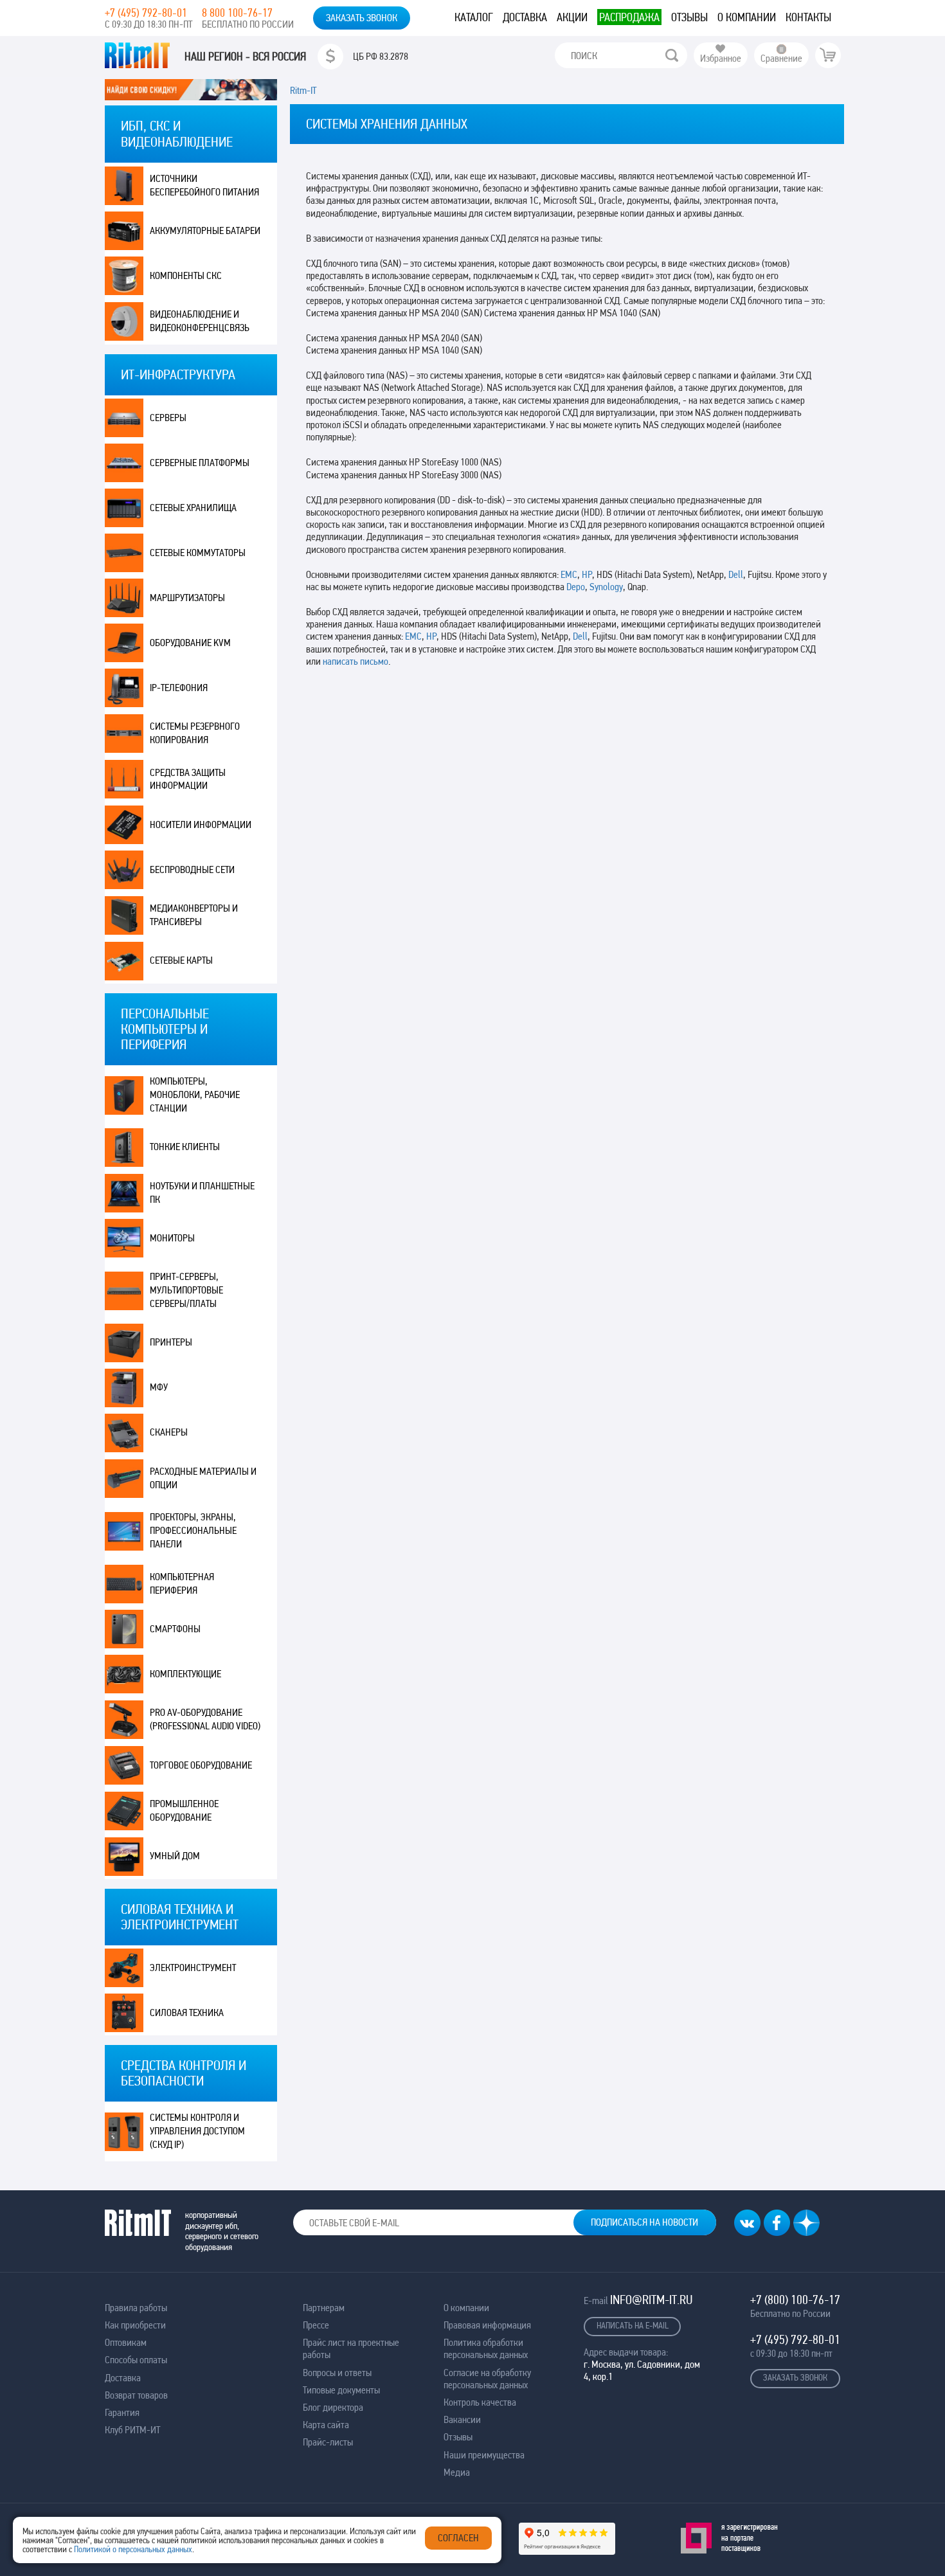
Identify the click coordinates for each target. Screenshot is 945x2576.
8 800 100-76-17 (237, 13)
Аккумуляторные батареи (205, 230)
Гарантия (122, 2412)
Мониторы (172, 1238)
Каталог (474, 17)
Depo (576, 587)
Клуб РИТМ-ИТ (132, 2430)
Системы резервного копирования (195, 733)
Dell (736, 574)
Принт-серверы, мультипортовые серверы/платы (186, 1290)
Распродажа (629, 17)
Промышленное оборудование (184, 1810)
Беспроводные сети (192, 869)
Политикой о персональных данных (133, 2549)
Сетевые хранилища (193, 508)
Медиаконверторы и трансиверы (194, 915)
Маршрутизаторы (187, 598)
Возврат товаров (136, 2395)
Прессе (316, 2325)
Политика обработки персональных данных (486, 2348)
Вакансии (462, 2419)
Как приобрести (135, 2325)
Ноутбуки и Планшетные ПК (202, 1193)
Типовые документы (341, 2390)
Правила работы (136, 2308)
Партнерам (324, 2308)
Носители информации (201, 824)
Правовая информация (487, 2325)
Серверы (168, 418)
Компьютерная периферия (182, 1583)
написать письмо (355, 661)
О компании (747, 17)
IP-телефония (179, 688)
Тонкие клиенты (185, 1147)
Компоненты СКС (186, 275)
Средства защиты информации (188, 779)
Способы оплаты (136, 2360)
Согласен (458, 2538)
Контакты (808, 17)
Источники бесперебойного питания (204, 185)
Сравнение (781, 58)
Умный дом (175, 1856)
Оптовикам (126, 2342)
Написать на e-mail (633, 2325)
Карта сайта (326, 2425)
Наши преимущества (484, 2455)
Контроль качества (480, 2402)
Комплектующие (185, 1674)
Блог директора (333, 2407)
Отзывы (689, 17)
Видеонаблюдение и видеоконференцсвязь (200, 321)
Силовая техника (187, 2013)
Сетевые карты (181, 960)
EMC (569, 574)
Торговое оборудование (201, 1765)
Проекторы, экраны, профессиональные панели (193, 1530)
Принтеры (171, 1342)
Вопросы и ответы (337, 2373)
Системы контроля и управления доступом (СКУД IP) (197, 2131)
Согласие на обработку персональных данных (487, 2379)
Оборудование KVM (190, 643)
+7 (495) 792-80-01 (146, 13)
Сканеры (169, 1432)
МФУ (159, 1387)
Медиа (457, 2472)
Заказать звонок (362, 18)
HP (587, 574)
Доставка (525, 17)
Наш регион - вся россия (245, 57)
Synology (606, 587)
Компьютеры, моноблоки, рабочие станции (195, 1094)
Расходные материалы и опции (203, 1478)
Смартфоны (175, 1629)
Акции (572, 17)
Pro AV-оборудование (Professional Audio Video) (205, 1719)
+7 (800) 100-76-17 (795, 2300)
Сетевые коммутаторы (198, 553)
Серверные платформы (200, 463)
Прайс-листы (328, 2442)
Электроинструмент (193, 1968)
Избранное (721, 58)
